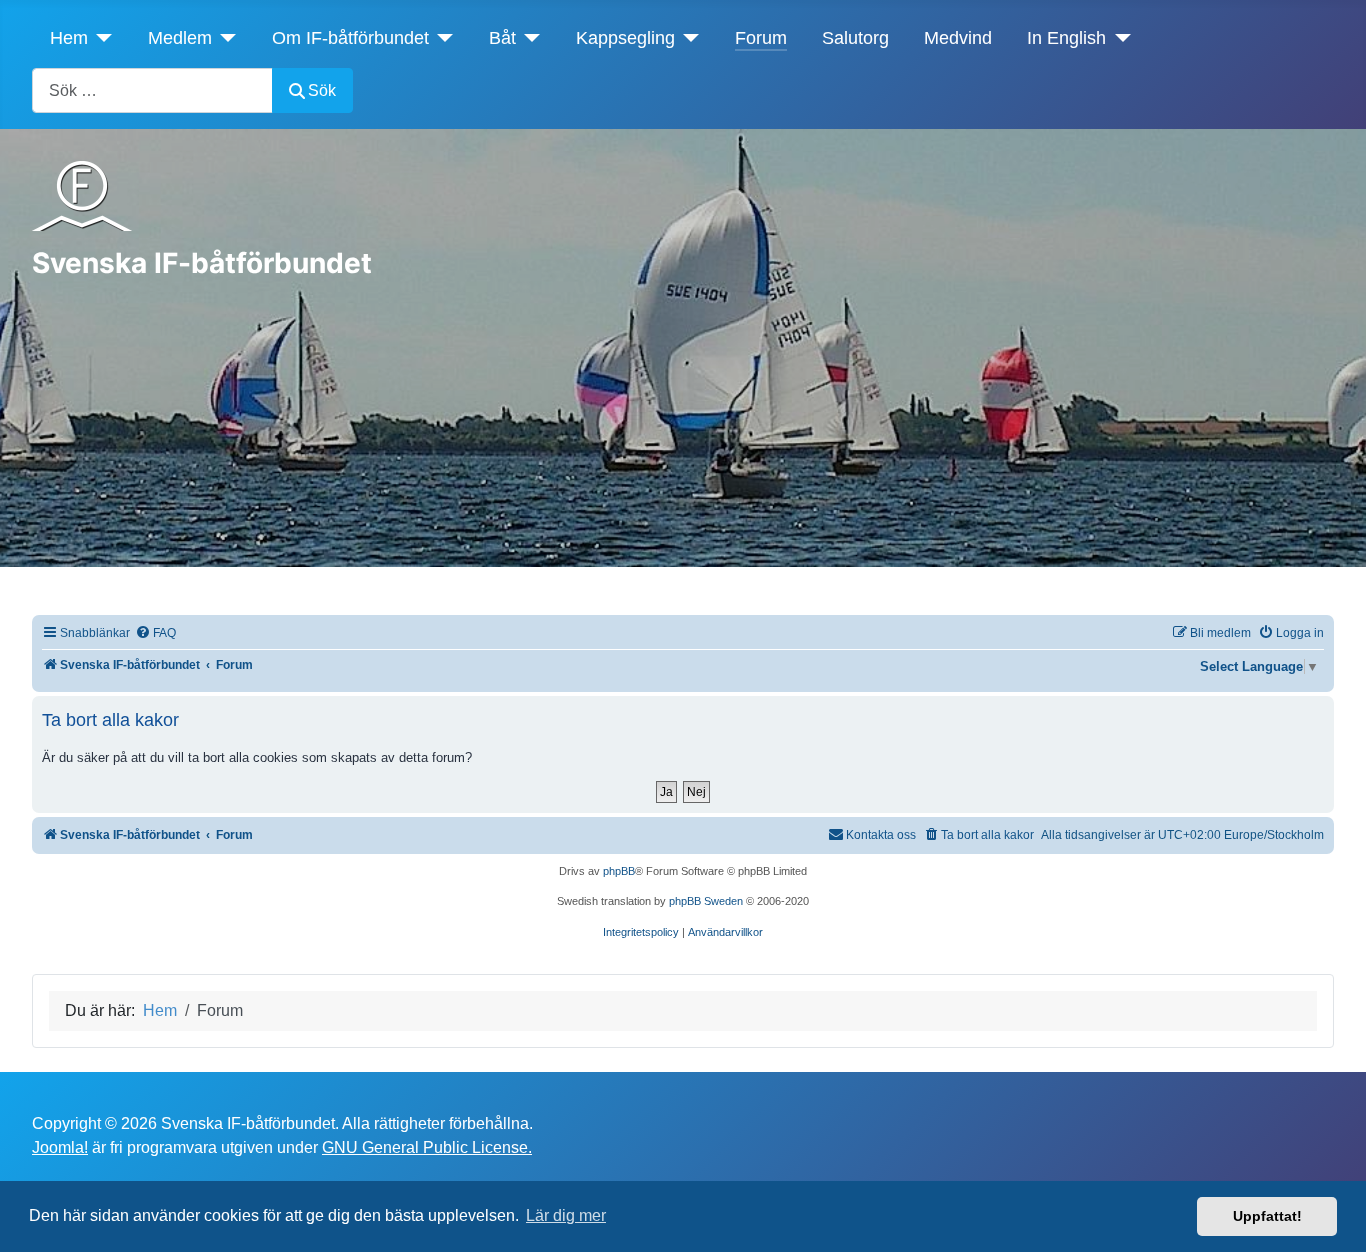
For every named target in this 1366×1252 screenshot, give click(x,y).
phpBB (619, 871)
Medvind (958, 38)
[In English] (1118, 38)
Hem (69, 38)
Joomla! (60, 1147)
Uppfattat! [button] (1267, 1216)
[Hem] (100, 38)
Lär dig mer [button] (566, 1215)
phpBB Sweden (706, 901)
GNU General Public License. (427, 1147)
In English (1066, 38)
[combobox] (152, 90)
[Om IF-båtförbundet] (441, 38)
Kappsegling (625, 38)
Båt (502, 38)
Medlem (180, 38)
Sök (322, 90)
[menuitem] (155, 633)
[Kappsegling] (687, 38)
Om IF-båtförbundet (350, 38)
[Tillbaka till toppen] (1331, 1215)
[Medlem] (224, 38)
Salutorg (855, 38)
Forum (761, 38)
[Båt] (528, 38)
